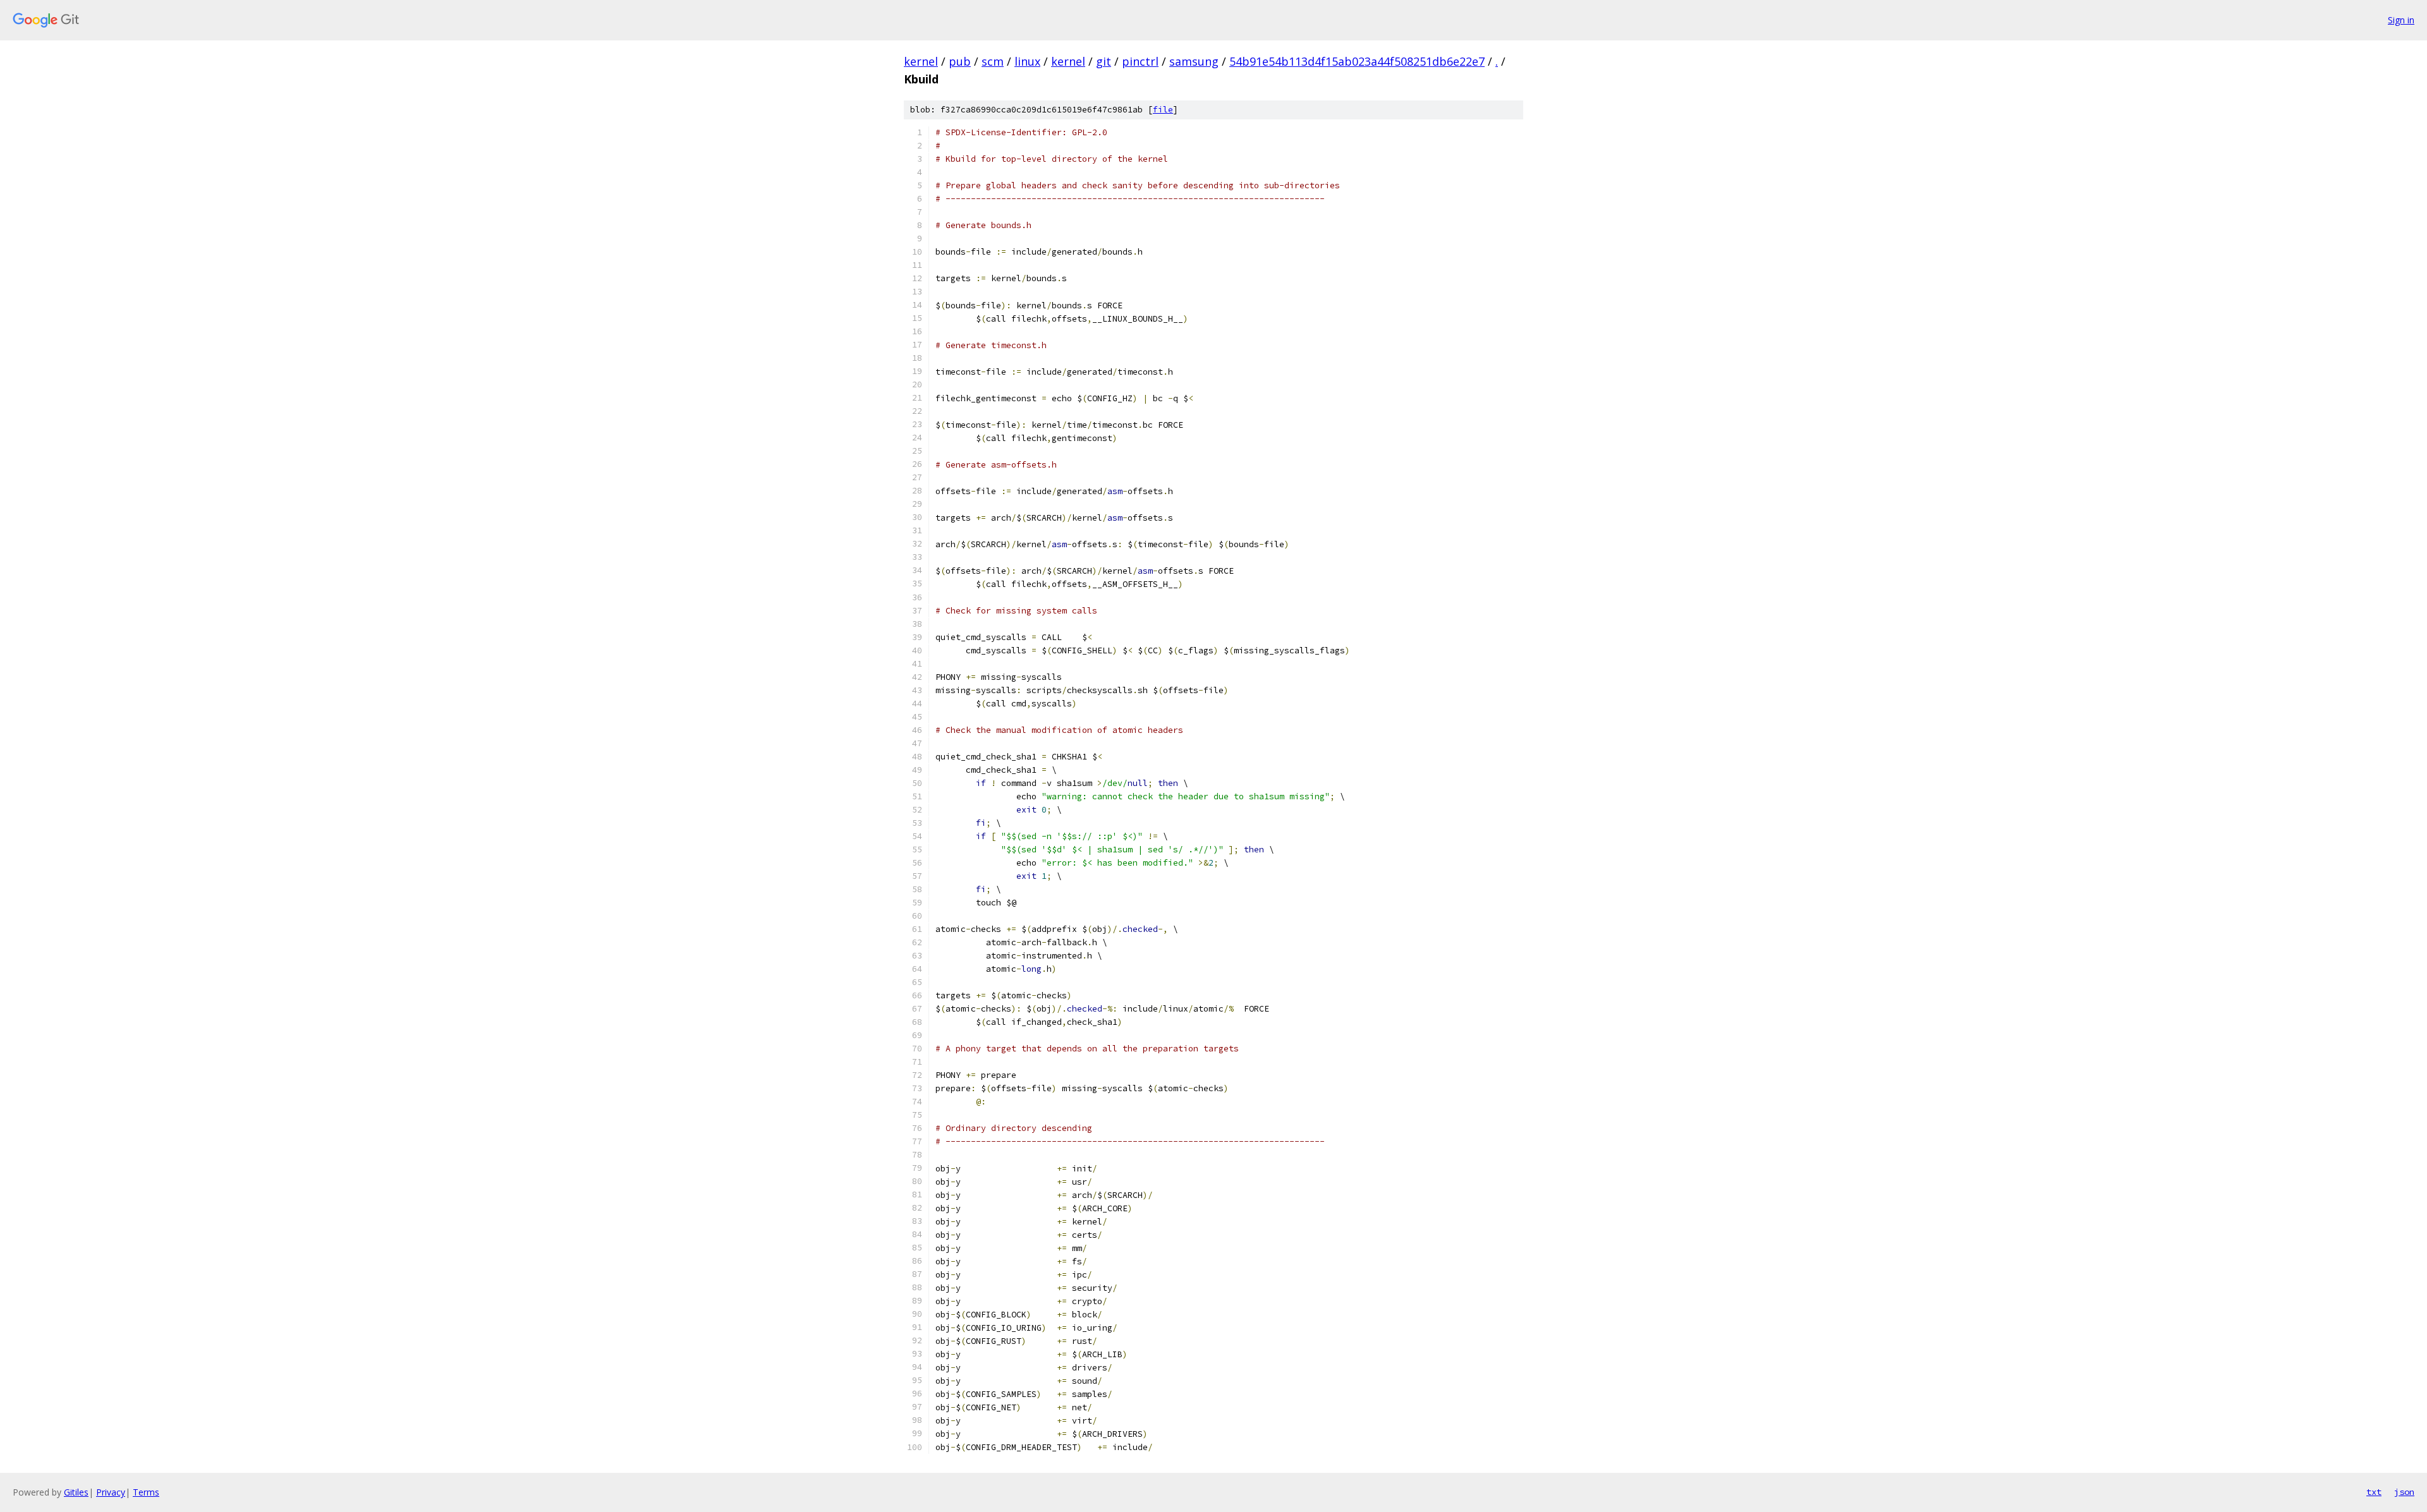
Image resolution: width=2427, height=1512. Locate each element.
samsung (1194, 61)
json (2404, 1492)
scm (993, 61)
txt (2374, 1492)
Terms (146, 1492)
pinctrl (1140, 61)
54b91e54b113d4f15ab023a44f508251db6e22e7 (1357, 61)
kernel (921, 61)
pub (960, 61)
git (1104, 61)
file (1163, 110)
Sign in (2401, 20)
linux (1027, 61)
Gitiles (76, 1492)
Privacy (111, 1492)
